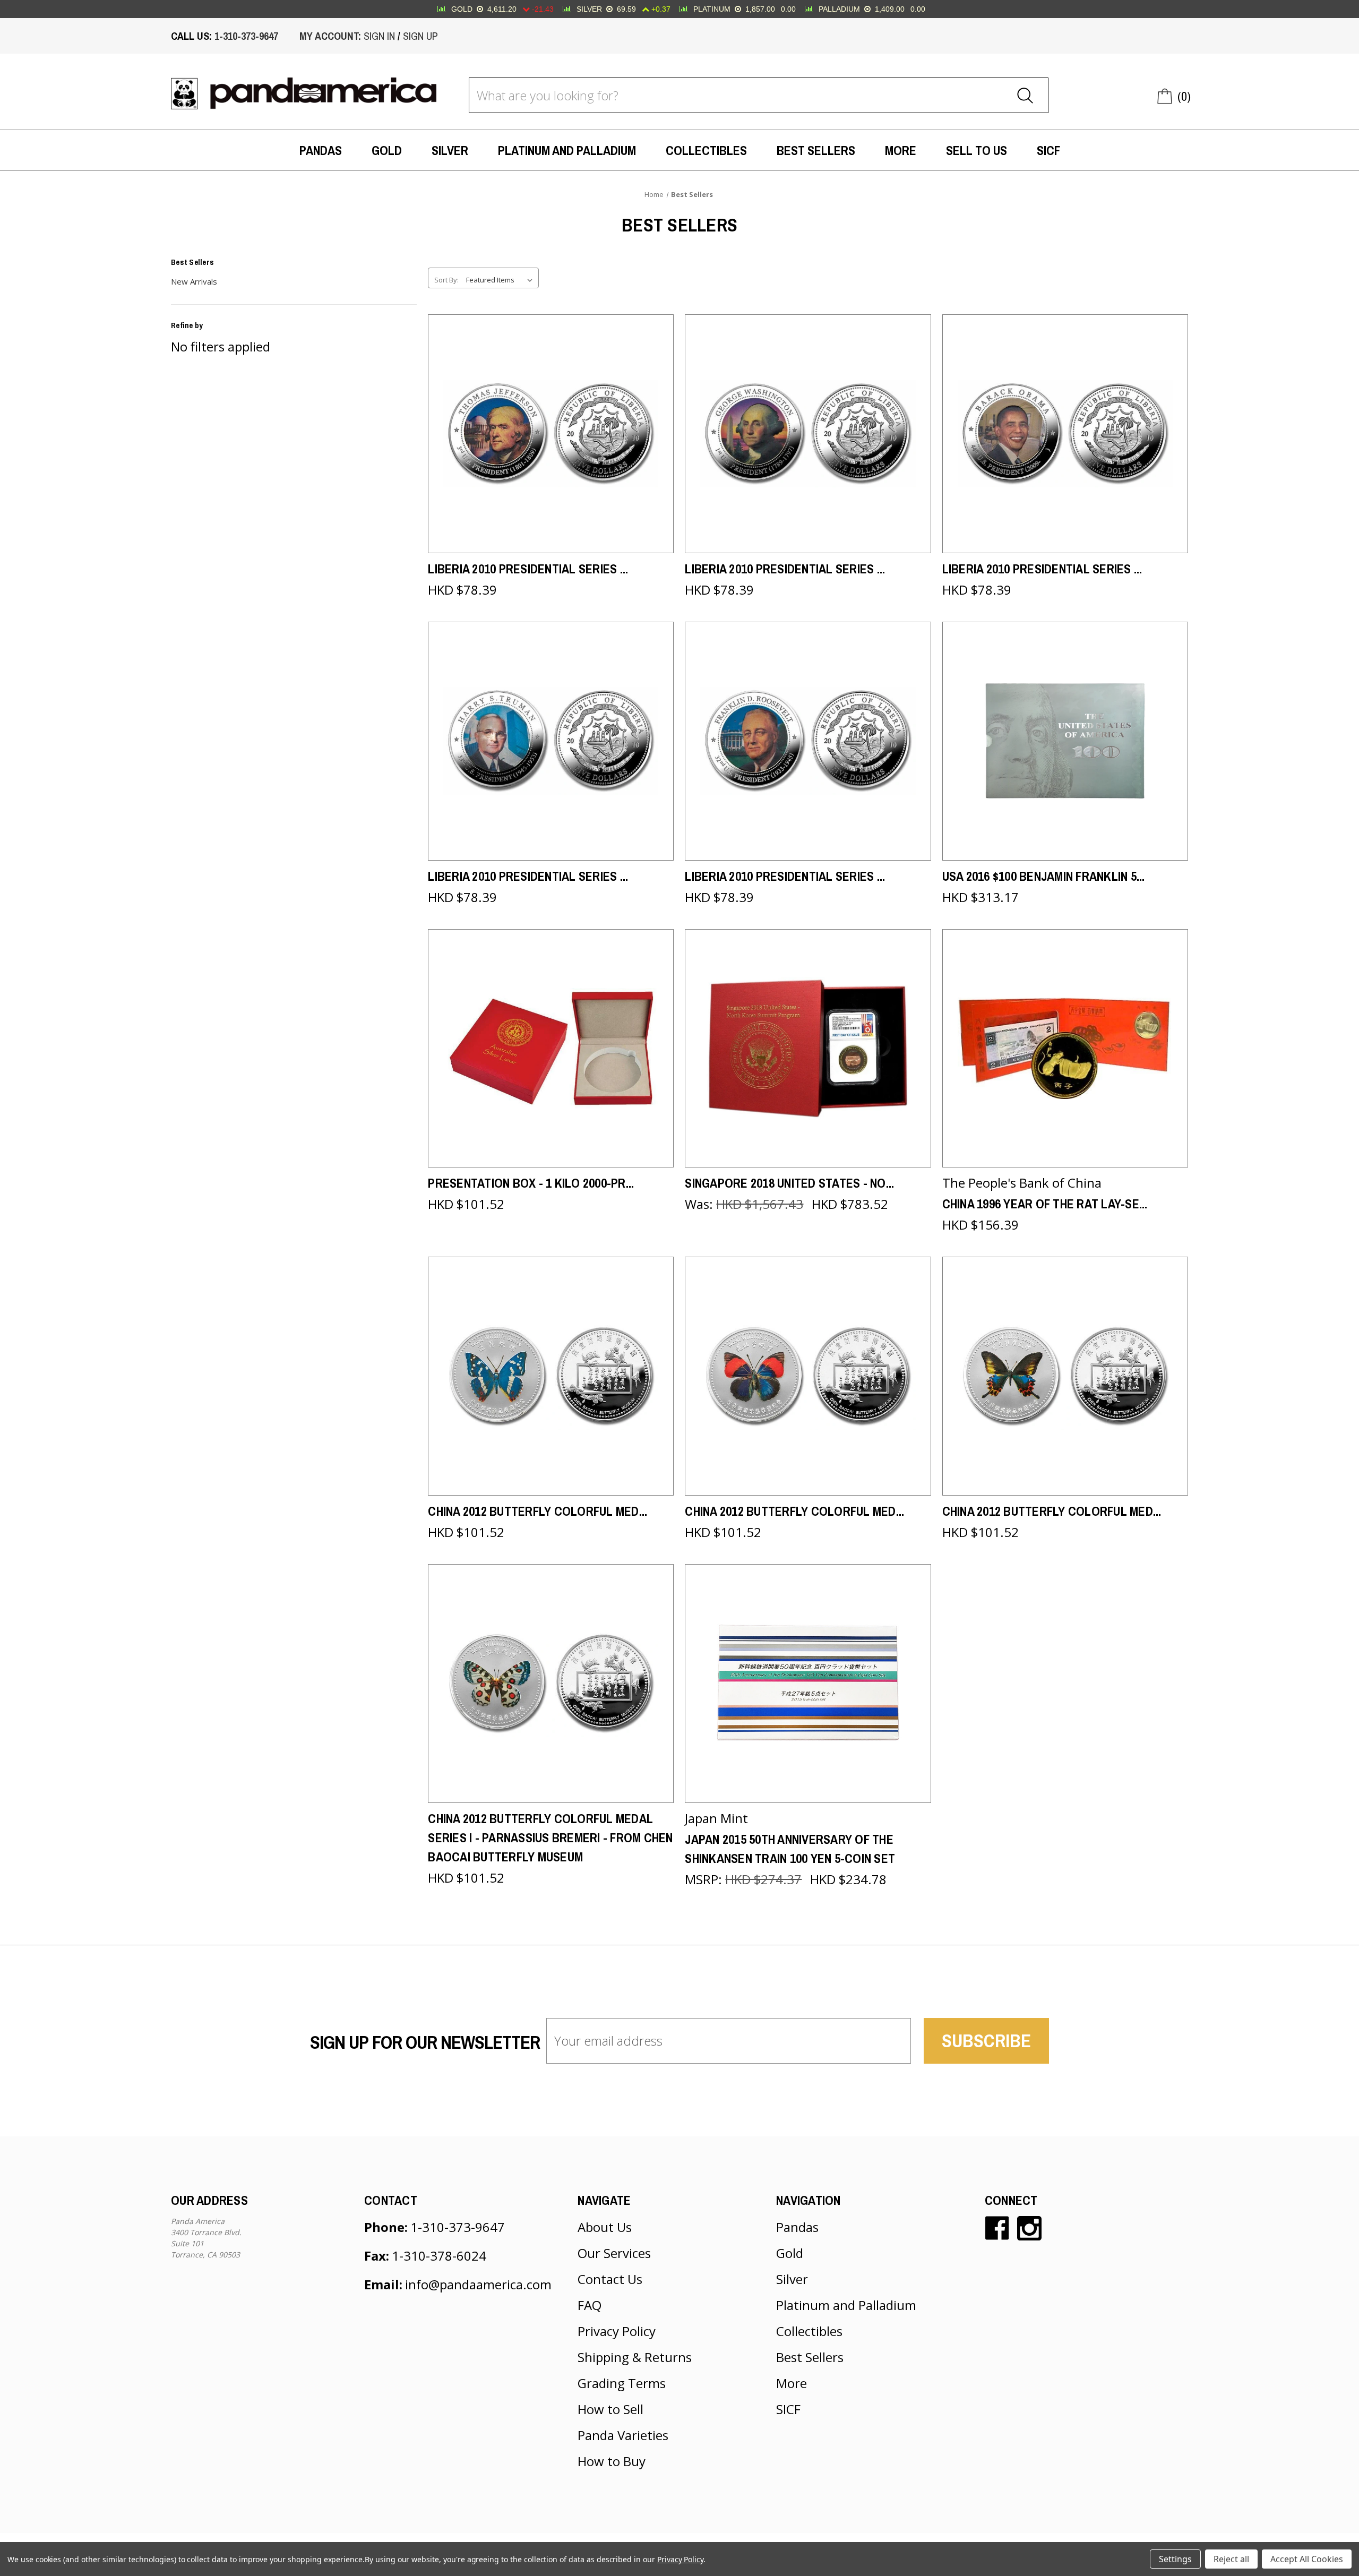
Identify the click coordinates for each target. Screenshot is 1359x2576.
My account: (330, 36)
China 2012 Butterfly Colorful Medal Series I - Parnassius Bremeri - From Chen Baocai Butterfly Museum (550, 1837)
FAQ (590, 2305)
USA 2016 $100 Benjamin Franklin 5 (1044, 876)
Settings (1175, 2559)
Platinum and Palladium (567, 150)
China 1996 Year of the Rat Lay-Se (1045, 1204)
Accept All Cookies (1307, 2559)
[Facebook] (997, 2228)
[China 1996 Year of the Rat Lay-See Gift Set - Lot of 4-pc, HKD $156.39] (1065, 1049)
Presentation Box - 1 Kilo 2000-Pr (531, 1183)
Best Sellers (816, 150)
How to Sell (610, 2409)
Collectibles (706, 150)
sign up (420, 36)
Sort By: (446, 280)
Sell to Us (977, 150)
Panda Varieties (623, 2435)
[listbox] (501, 280)
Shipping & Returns (635, 2357)
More (901, 150)
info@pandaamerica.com (478, 2284)
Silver (450, 150)
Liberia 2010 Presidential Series (528, 569)
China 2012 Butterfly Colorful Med (537, 1511)
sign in (379, 36)
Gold (387, 150)
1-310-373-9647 (246, 36)
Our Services (614, 2253)
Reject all (1231, 2559)
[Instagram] (1029, 2228)
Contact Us (610, 2279)
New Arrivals (194, 281)
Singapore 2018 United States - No (789, 1183)
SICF (1048, 150)
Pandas (321, 150)
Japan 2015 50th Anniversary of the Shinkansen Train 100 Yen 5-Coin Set (790, 1849)
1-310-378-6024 (439, 2256)
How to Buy (612, 2461)
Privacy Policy (617, 2331)
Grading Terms (622, 2383)
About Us (605, 2227)
